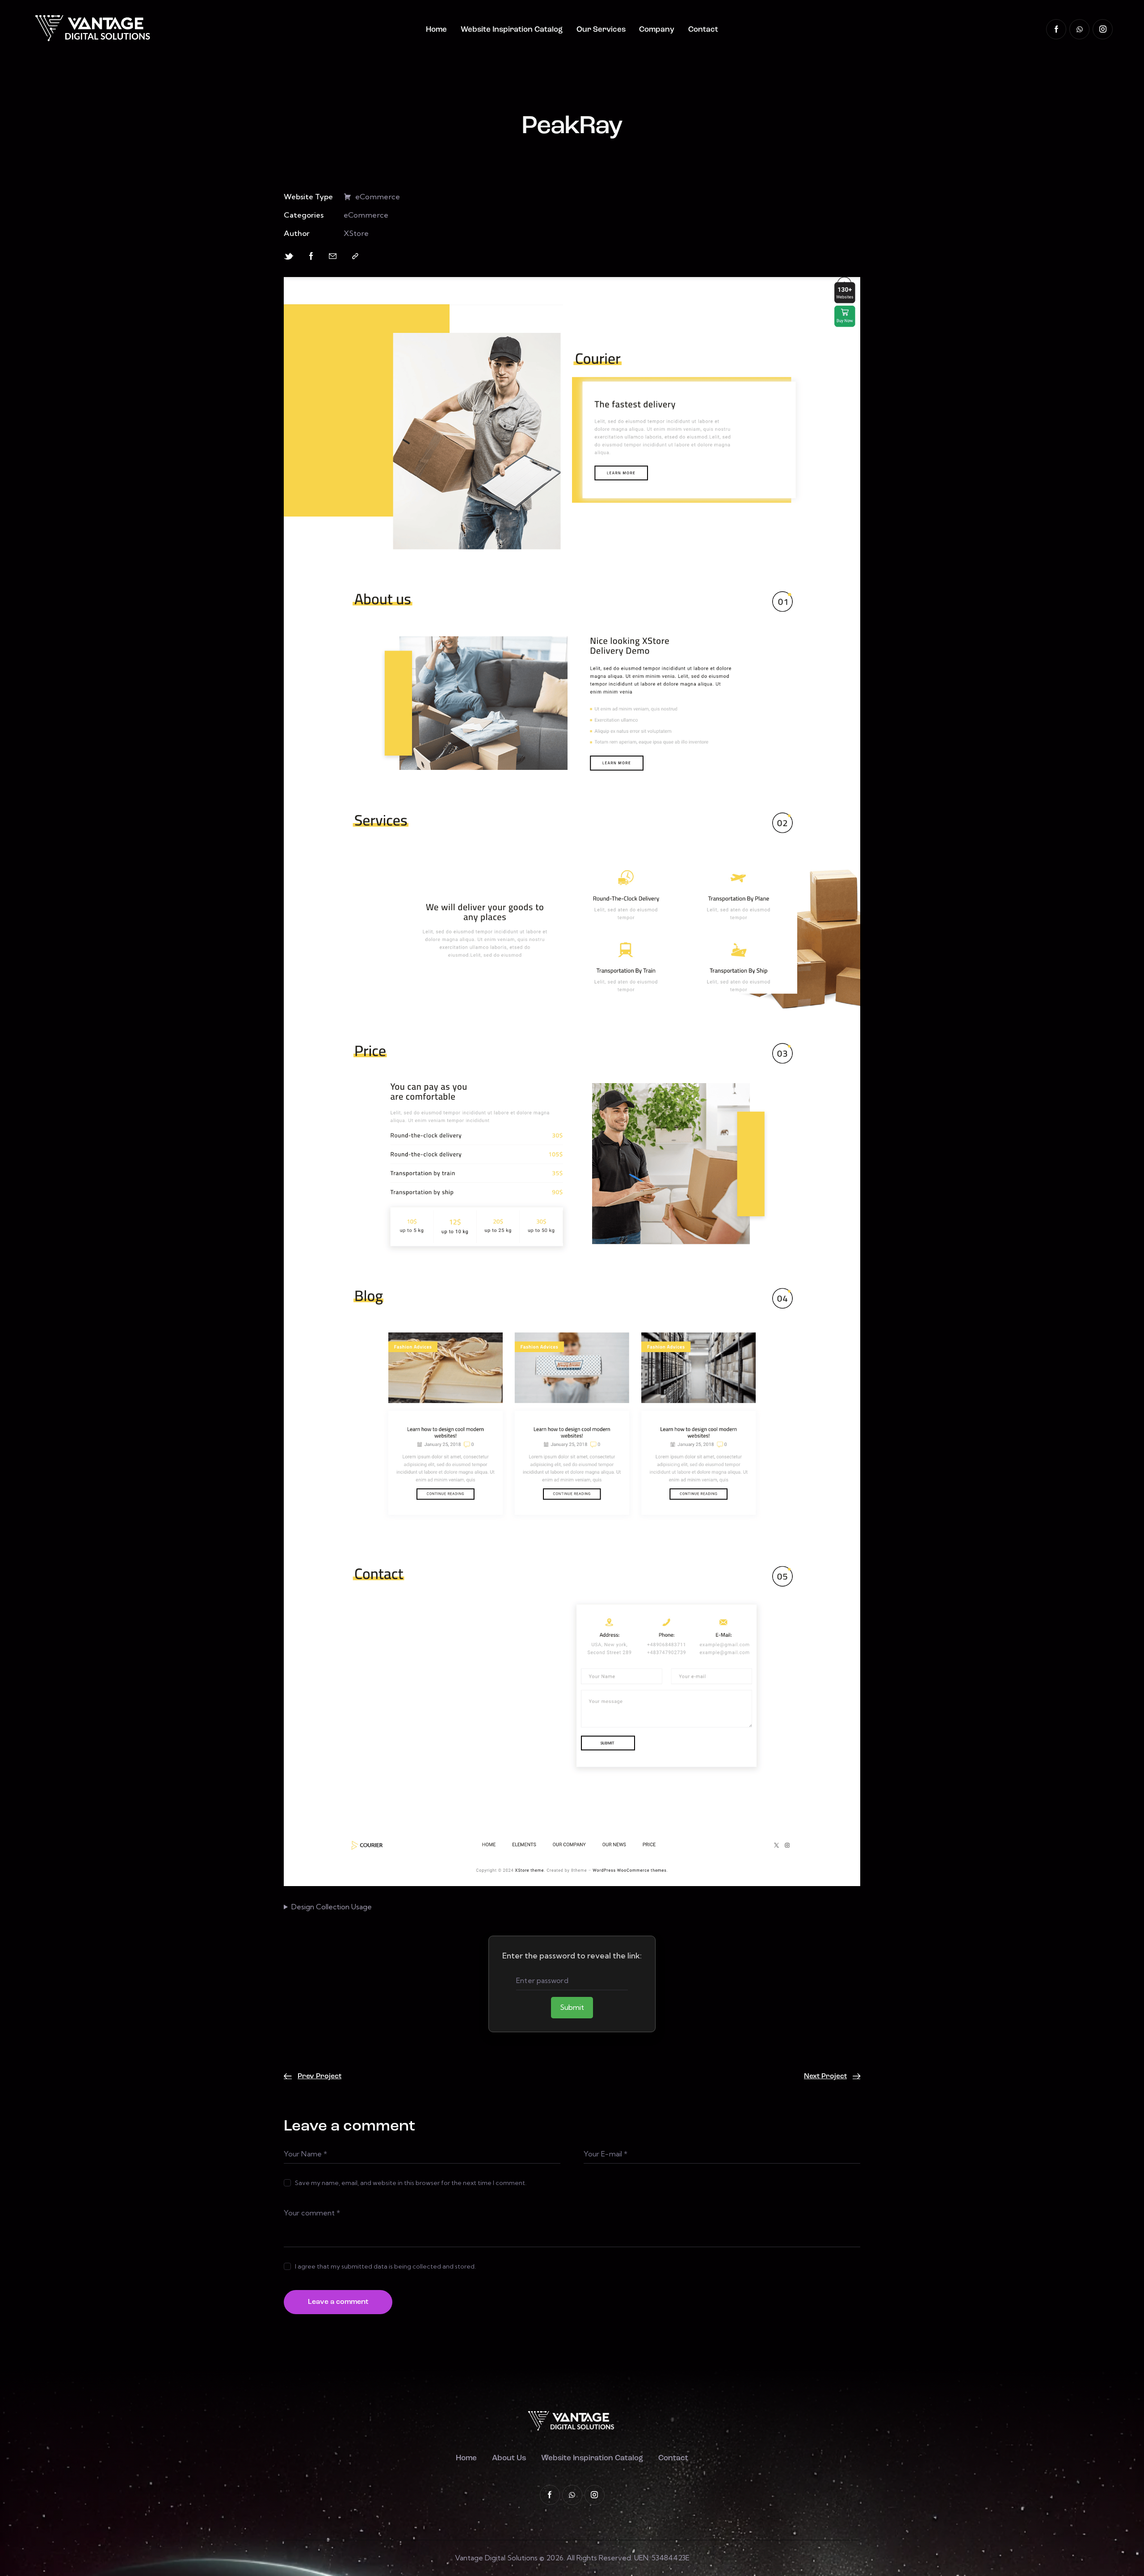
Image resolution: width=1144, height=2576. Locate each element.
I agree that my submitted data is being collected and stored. (385, 2266)
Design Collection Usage (332, 1907)
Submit (572, 2007)
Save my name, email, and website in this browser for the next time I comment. (411, 2183)
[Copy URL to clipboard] (355, 256)
